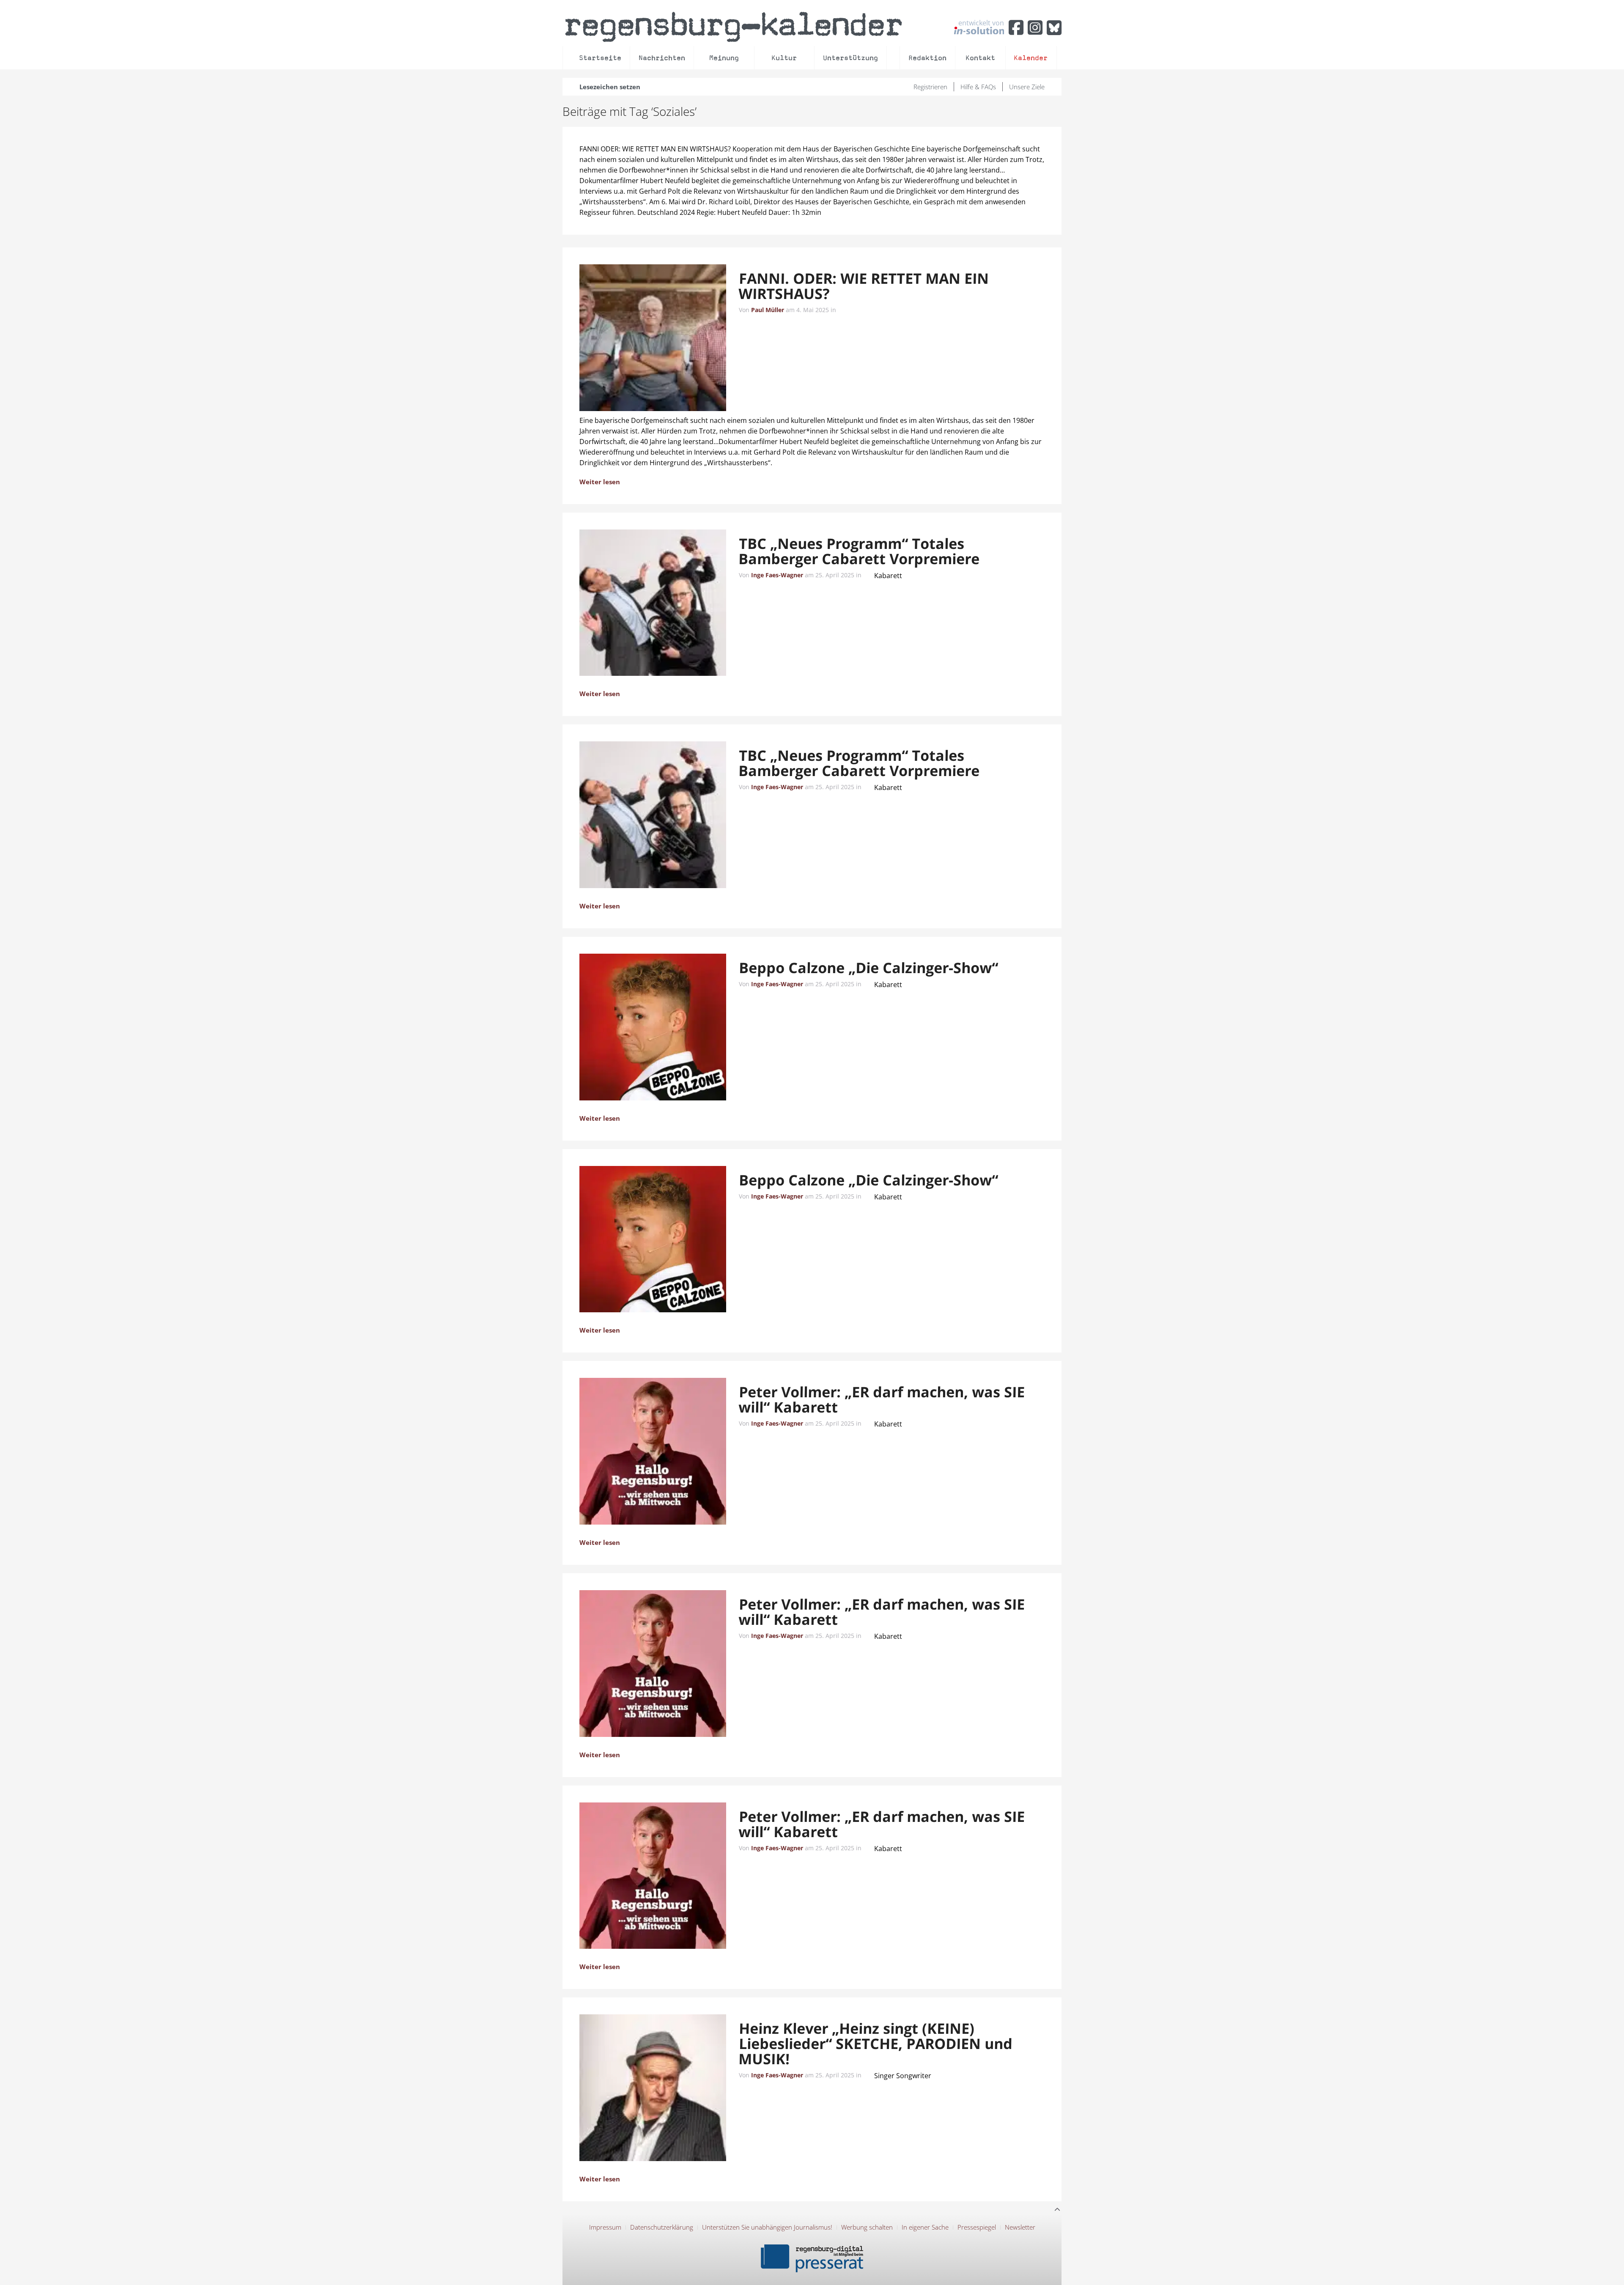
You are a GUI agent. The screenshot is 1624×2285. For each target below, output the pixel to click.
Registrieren (930, 87)
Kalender (1031, 58)
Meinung (724, 58)
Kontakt (980, 58)
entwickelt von (981, 23)
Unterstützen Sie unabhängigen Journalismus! (767, 2227)
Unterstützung (850, 58)
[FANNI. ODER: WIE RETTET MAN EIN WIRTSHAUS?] (653, 339)
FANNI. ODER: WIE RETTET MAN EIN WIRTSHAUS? (864, 286)
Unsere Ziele (1027, 87)
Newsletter (1020, 2227)
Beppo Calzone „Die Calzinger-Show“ (868, 968)
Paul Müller (768, 310)
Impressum (605, 2227)
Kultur (784, 58)
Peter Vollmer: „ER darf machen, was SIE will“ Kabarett (882, 1399)
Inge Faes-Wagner (777, 575)
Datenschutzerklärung (662, 2227)
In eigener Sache (925, 2227)
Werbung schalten (867, 2227)
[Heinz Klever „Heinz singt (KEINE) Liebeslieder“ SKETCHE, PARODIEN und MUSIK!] (653, 2089)
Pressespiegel (977, 2227)
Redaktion (927, 58)
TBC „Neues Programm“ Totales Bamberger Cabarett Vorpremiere (859, 551)
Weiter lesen (600, 482)
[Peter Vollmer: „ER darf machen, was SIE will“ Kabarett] (653, 1453)
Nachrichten (662, 58)
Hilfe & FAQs (978, 87)
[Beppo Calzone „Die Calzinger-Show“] (653, 1029)
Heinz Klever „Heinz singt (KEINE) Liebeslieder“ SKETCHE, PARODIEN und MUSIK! (875, 2044)
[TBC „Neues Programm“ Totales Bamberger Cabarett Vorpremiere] (653, 604)
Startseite (600, 58)
